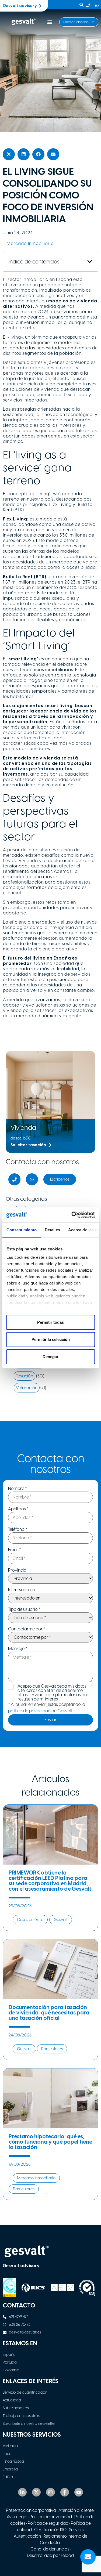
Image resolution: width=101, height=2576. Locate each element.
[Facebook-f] (65, 2492)
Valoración (27, 1388)
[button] (50, 22)
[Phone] (14, 1179)
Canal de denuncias (50, 2549)
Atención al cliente (76, 2510)
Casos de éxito (30, 1920)
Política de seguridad (48, 2523)
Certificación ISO (50, 2530)
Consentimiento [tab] (21, 1230)
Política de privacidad (51, 2517)
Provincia (17, 1570)
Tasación (25, 1376)
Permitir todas (50, 1322)
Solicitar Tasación (76, 22)
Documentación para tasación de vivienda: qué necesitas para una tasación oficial (49, 2013)
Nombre (18, 1489)
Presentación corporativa (31, 2510)
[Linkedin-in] (22, 2492)
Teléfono (18, 1529)
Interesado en (21, 1590)
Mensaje (18, 1649)
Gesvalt (61, 1920)
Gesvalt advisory (21, 2266)
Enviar (50, 1720)
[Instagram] (50, 2492)
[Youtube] (79, 2492)
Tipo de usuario (24, 1609)
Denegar (50, 1357)
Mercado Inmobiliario (30, 243)
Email (15, 1550)
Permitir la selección (51, 1339)
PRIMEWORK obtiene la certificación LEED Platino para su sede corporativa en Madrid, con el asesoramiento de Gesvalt (50, 1881)
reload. (68, 2555)
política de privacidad (29, 1711)
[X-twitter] (36, 2492)
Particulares (52, 2049)
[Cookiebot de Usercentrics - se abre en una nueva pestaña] (72, 1215)
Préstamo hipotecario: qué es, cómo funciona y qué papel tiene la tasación (50, 2142)
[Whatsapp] (32, 1179)
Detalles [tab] (52, 1230)
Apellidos (18, 1509)
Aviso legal (17, 2517)
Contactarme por (27, 1629)
